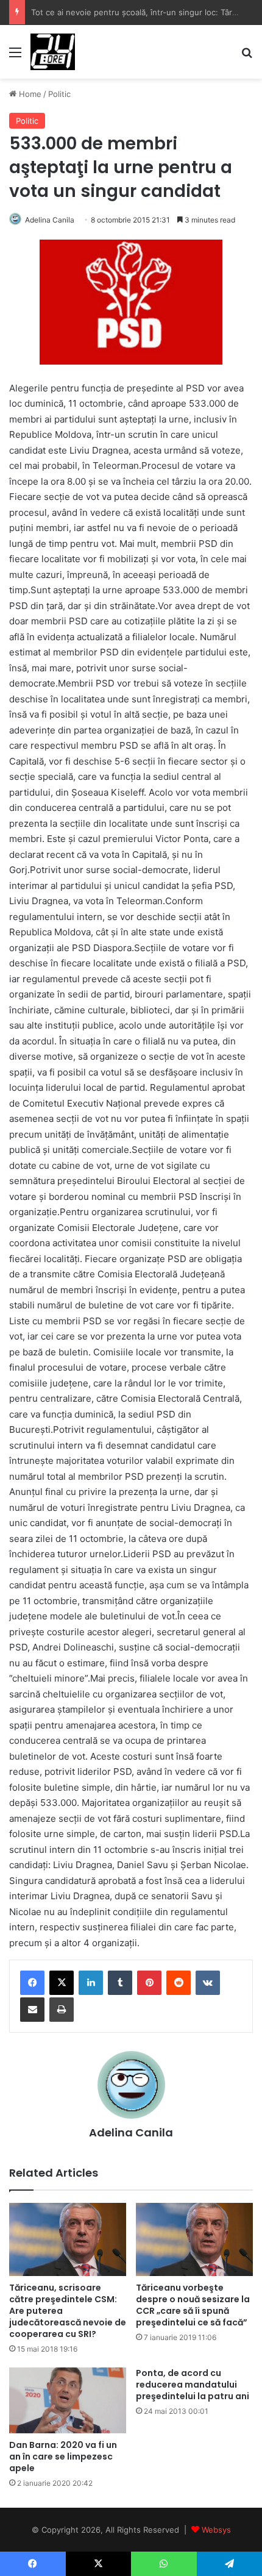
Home (29, 94)
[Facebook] (32, 1983)
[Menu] (15, 56)
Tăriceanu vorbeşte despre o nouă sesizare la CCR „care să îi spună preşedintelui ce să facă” (193, 2305)
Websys (216, 2530)
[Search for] (247, 56)
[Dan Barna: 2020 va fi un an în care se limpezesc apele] (68, 2400)
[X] (62, 1983)
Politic (59, 94)
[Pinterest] (149, 1983)
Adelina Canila (50, 220)
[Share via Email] (32, 2010)
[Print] (62, 2010)
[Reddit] (179, 1983)
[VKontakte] (208, 1983)
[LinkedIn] (91, 1983)
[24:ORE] (53, 52)
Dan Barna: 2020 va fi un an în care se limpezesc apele (63, 2456)
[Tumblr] (120, 1983)
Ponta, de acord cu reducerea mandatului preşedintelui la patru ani (193, 2385)
